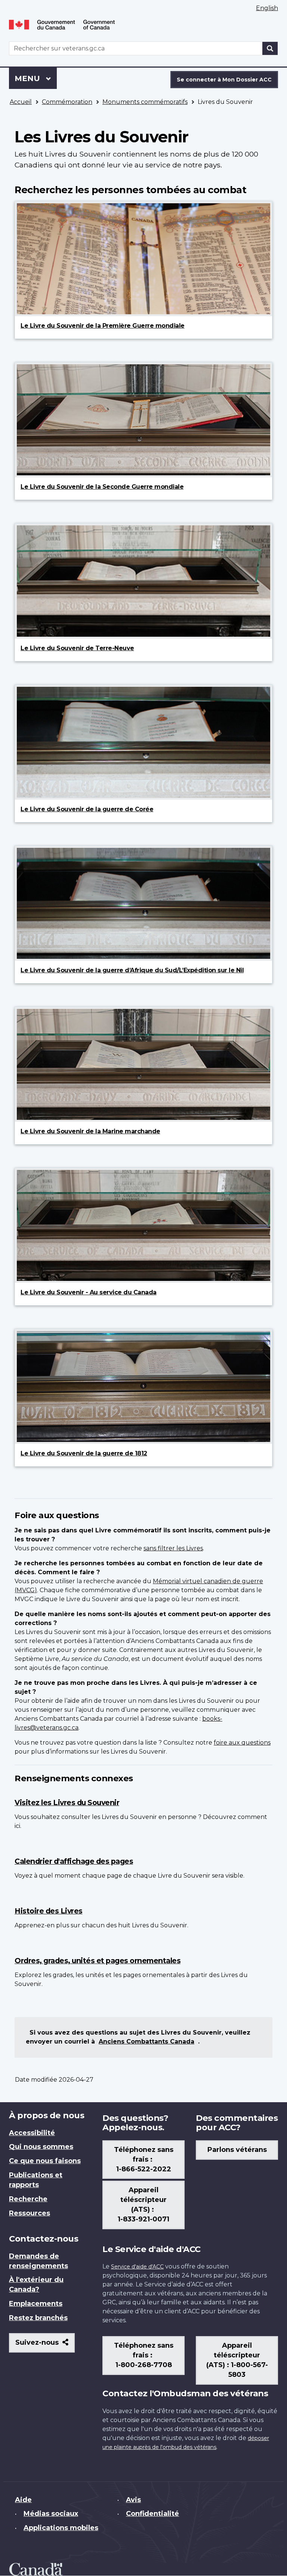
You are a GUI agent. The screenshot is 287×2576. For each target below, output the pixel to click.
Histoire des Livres (49, 1911)
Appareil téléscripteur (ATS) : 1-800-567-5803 (237, 2360)
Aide (23, 2500)
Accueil (21, 102)
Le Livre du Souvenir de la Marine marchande (90, 1131)
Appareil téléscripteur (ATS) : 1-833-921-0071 (143, 2205)
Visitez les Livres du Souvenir (67, 1803)
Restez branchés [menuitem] (38, 2318)
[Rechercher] (270, 48)
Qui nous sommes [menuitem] (41, 2147)
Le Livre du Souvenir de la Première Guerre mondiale (103, 326)
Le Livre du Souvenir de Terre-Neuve (77, 648)
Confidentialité (152, 2514)
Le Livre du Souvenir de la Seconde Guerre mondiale (102, 487)
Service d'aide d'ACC (137, 2267)
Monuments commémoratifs (145, 102)
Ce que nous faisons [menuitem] (45, 2161)
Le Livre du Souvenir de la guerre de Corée (87, 809)
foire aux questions (242, 1743)
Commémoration (67, 102)
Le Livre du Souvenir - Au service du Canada (89, 1292)
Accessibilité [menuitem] (32, 2133)
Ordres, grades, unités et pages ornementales (98, 1961)
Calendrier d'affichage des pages (74, 1861)
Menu (36, 78)
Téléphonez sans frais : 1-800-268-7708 (144, 2355)
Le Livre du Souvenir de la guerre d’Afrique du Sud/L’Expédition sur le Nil (132, 970)
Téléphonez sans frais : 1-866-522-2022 (144, 2159)
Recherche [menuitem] (28, 2199)
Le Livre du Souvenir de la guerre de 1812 (84, 1453)
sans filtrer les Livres (173, 1548)
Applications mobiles (61, 2528)
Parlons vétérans (237, 2150)
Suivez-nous (45, 2345)
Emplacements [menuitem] (36, 2304)
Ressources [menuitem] (30, 2213)
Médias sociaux (51, 2514)
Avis (133, 2500)
